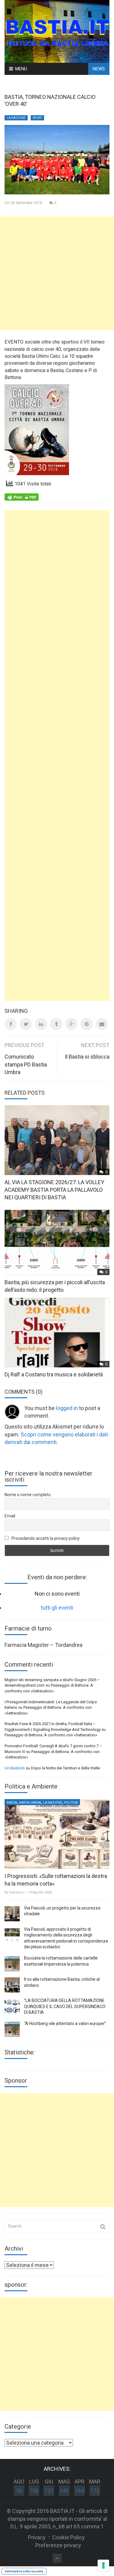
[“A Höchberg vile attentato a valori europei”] (12, 2029)
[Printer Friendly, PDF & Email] (22, 497)
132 (49, 2491)
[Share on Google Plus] (71, 1024)
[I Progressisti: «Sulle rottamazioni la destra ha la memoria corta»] (57, 1834)
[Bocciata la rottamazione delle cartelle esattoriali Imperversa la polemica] (12, 1964)
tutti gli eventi (57, 1608)
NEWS (99, 69)
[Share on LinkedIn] (41, 1024)
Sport (37, 118)
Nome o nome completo (28, 1495)
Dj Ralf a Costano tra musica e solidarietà (54, 1374)
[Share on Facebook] (11, 1024)
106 (34, 2491)
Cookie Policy (69, 2537)
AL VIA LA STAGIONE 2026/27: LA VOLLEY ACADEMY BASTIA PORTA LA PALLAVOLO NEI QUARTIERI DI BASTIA (54, 1190)
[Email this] (102, 1024)
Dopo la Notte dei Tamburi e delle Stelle (66, 1768)
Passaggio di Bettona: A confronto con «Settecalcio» (51, 1735)
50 (19, 2491)
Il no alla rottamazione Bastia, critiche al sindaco (62, 1982)
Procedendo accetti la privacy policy (45, 1538)
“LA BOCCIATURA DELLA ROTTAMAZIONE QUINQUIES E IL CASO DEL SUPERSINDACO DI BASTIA (65, 2006)
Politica (71, 1803)
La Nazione (16, 118)
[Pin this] (87, 1024)
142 (64, 2491)
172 (95, 2491)
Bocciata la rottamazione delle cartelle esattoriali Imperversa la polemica (61, 1961)
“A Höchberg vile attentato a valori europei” (65, 2024)
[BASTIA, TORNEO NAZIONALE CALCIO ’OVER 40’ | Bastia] (57, 31)
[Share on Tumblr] (56, 1024)
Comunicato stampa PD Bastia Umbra (26, 1064)
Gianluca (16, 1892)
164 (80, 2491)
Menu (21, 69)
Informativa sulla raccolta (24, 2571)
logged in (67, 1408)
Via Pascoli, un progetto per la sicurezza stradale (62, 1911)
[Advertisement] (57, 273)
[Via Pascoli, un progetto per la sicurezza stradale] (12, 1914)
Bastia (12, 1803)
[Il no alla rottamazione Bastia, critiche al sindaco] (12, 1985)
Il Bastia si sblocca (87, 1057)
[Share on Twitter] (26, 1024)
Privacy (37, 2537)
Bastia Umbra (30, 1803)
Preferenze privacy (58, 2545)
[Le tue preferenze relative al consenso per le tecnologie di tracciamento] (103, 2565)
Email (10, 1516)
